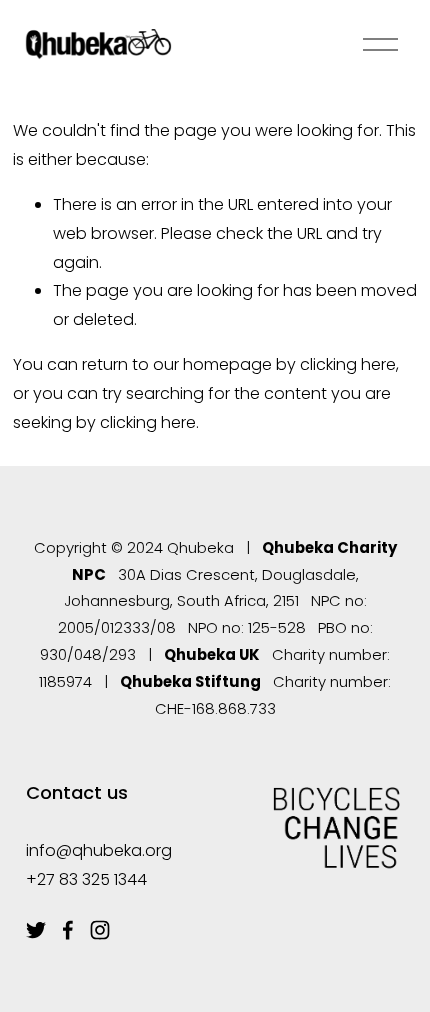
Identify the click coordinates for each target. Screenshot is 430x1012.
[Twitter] (36, 930)
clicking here (348, 364)
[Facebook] (68, 930)
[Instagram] (100, 930)
